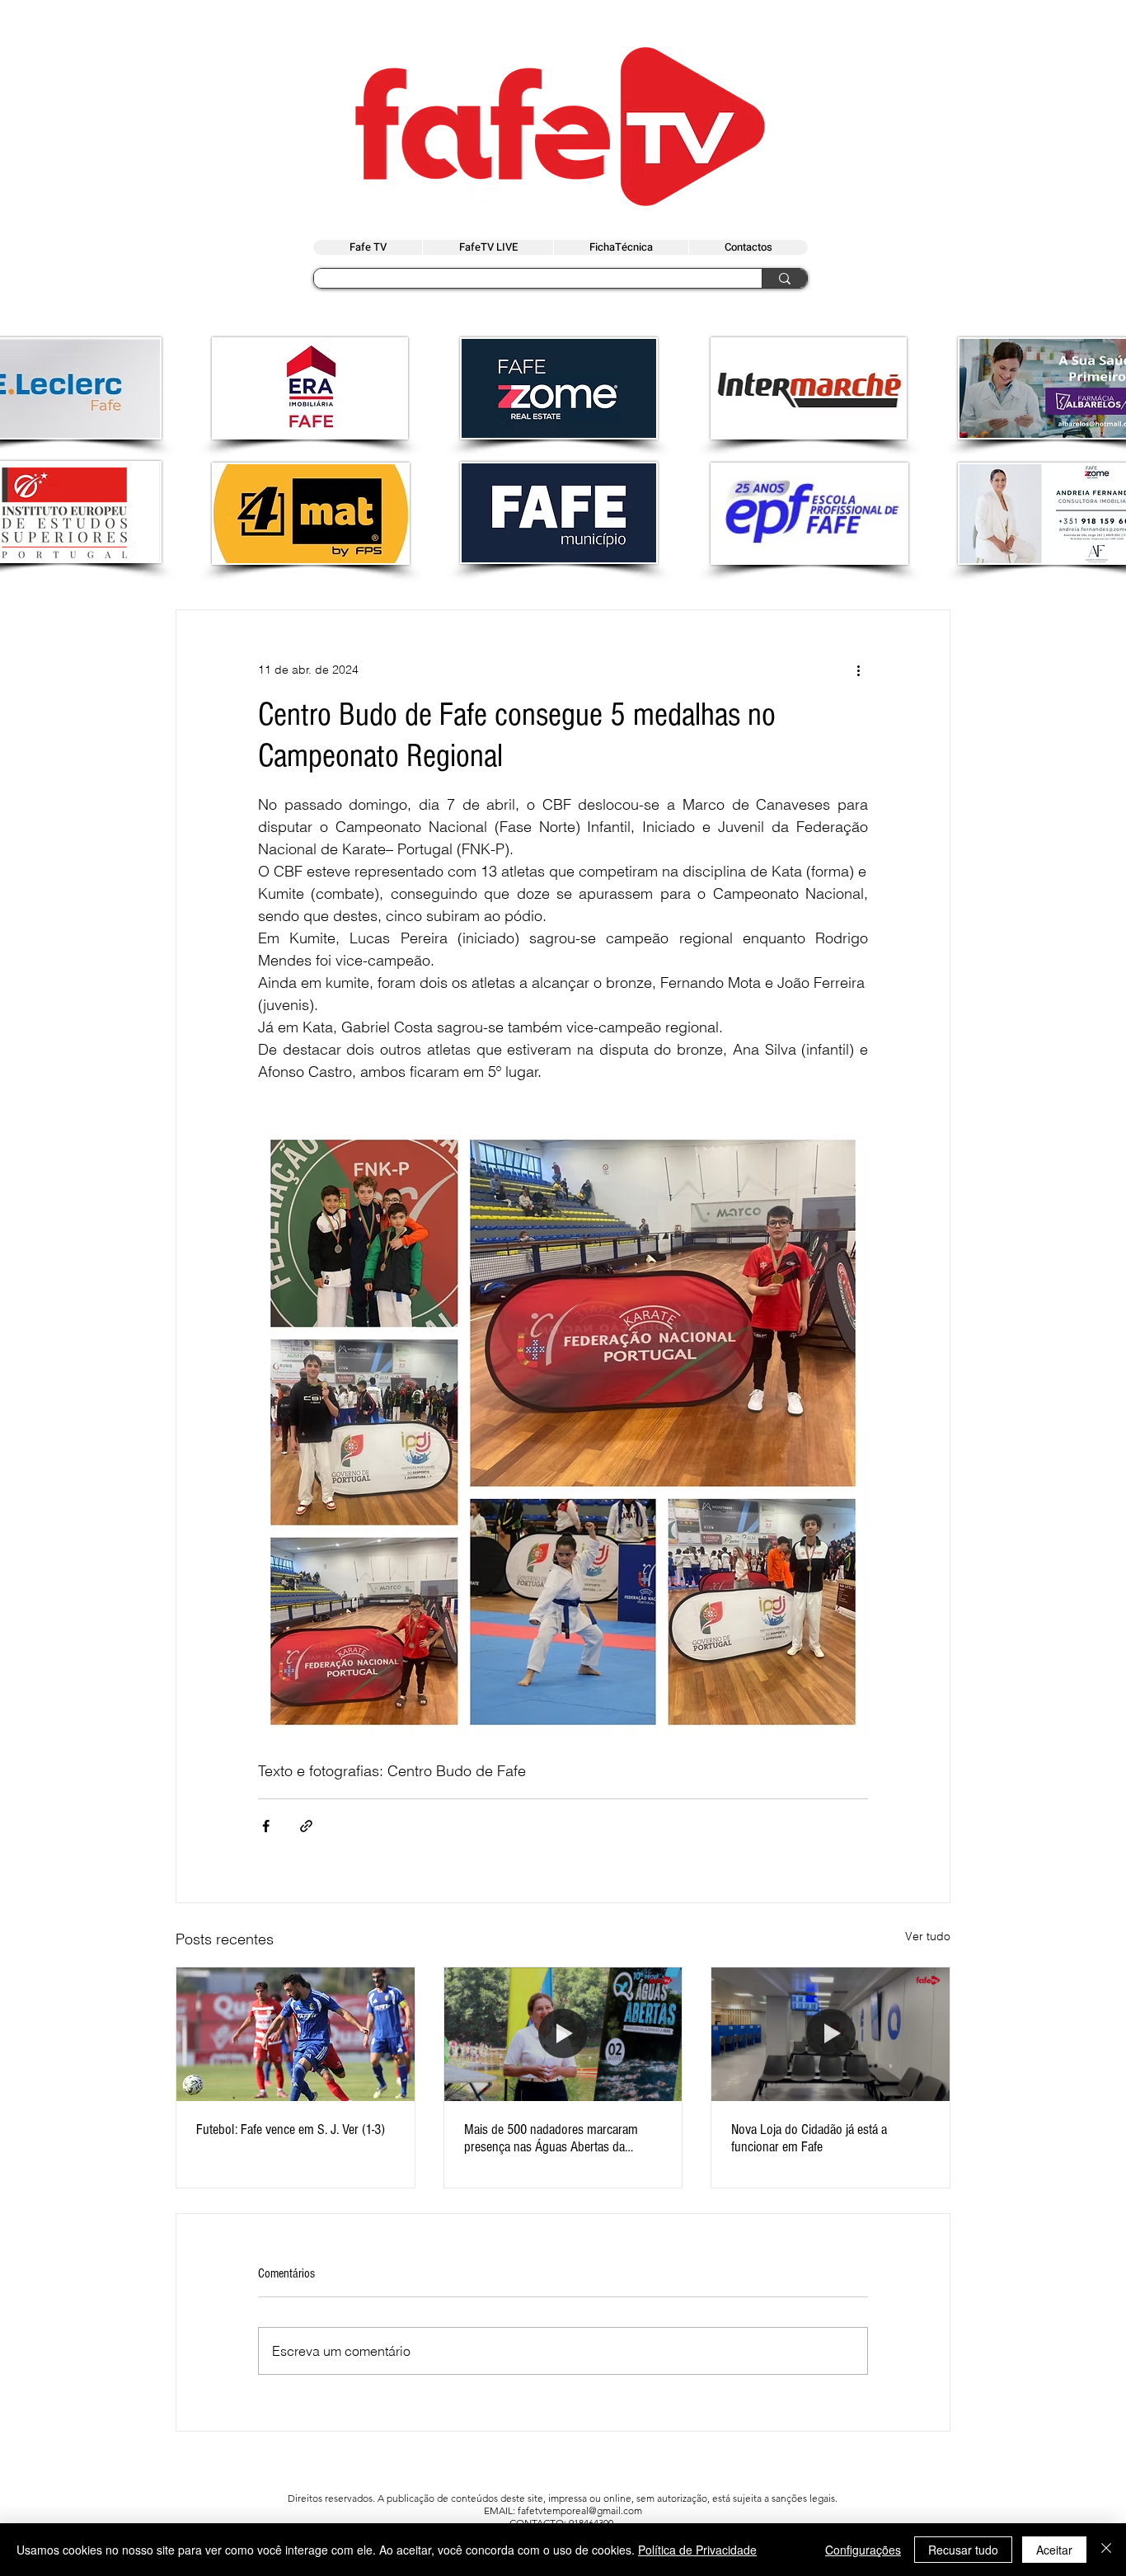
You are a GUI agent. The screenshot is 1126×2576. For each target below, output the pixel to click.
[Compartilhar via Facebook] (266, 1826)
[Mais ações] (858, 670)
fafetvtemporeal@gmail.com (580, 2510)
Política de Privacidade (697, 2550)
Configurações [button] (863, 2550)
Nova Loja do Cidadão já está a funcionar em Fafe (809, 2138)
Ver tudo (928, 1936)
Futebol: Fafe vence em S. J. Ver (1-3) (291, 2129)
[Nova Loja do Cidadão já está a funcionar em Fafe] (830, 2034)
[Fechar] (1106, 2550)
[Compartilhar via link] (306, 1826)
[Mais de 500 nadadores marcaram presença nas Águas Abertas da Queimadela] (563, 2034)
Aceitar (1054, 2550)
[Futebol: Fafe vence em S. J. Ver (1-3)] (296, 2034)
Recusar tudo (963, 2550)
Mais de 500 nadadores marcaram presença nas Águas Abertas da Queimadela (551, 2138)
